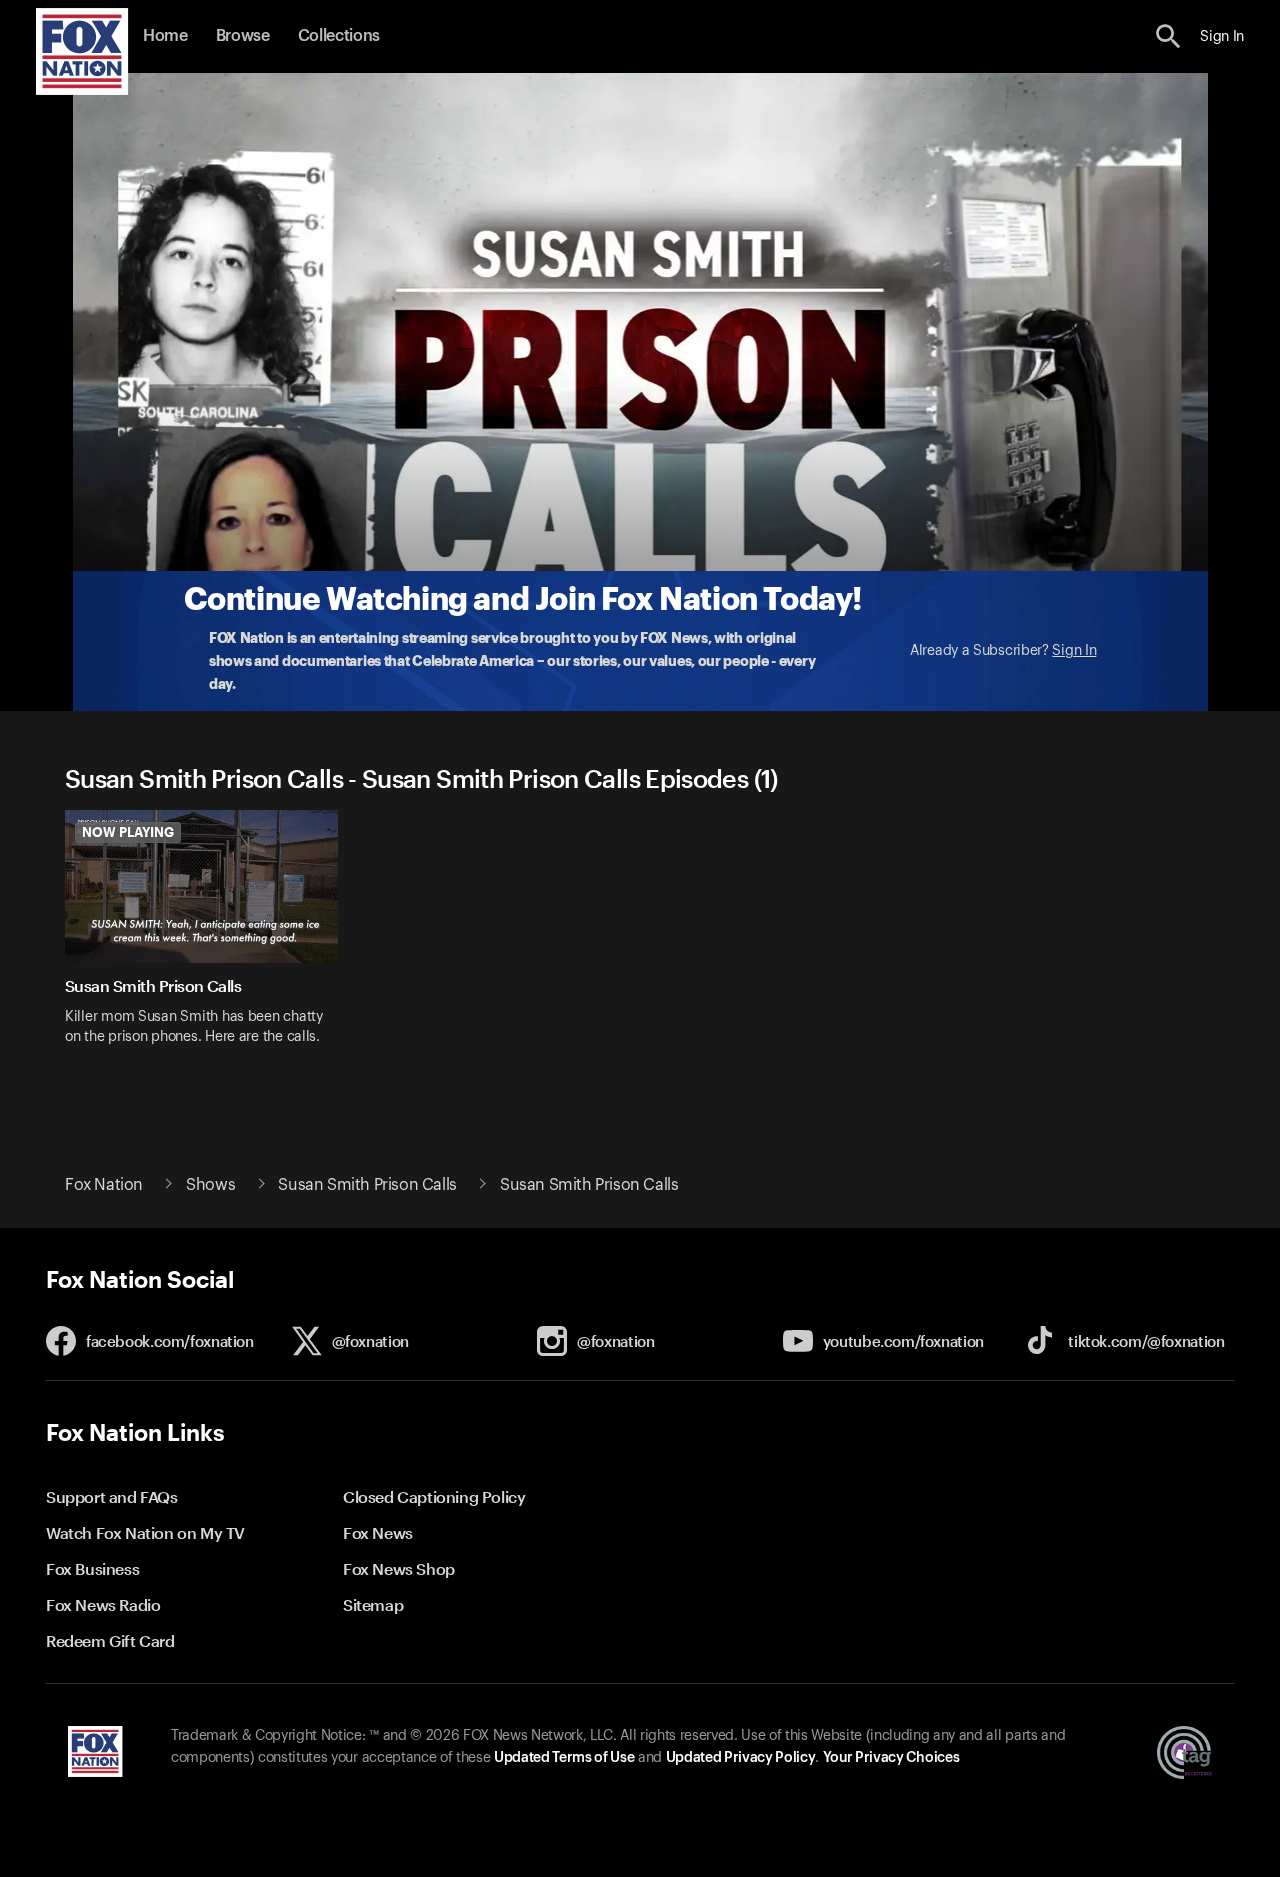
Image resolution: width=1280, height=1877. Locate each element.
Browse (243, 36)
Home (165, 36)
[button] (1168, 36)
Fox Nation (104, 1185)
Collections (339, 36)
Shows (210, 1185)
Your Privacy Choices (891, 1758)
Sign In (1074, 651)
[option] (209, 940)
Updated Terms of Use (564, 1758)
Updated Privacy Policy (741, 1758)
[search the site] (1168, 36)
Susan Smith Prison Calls (367, 1185)
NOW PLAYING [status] (128, 832)
